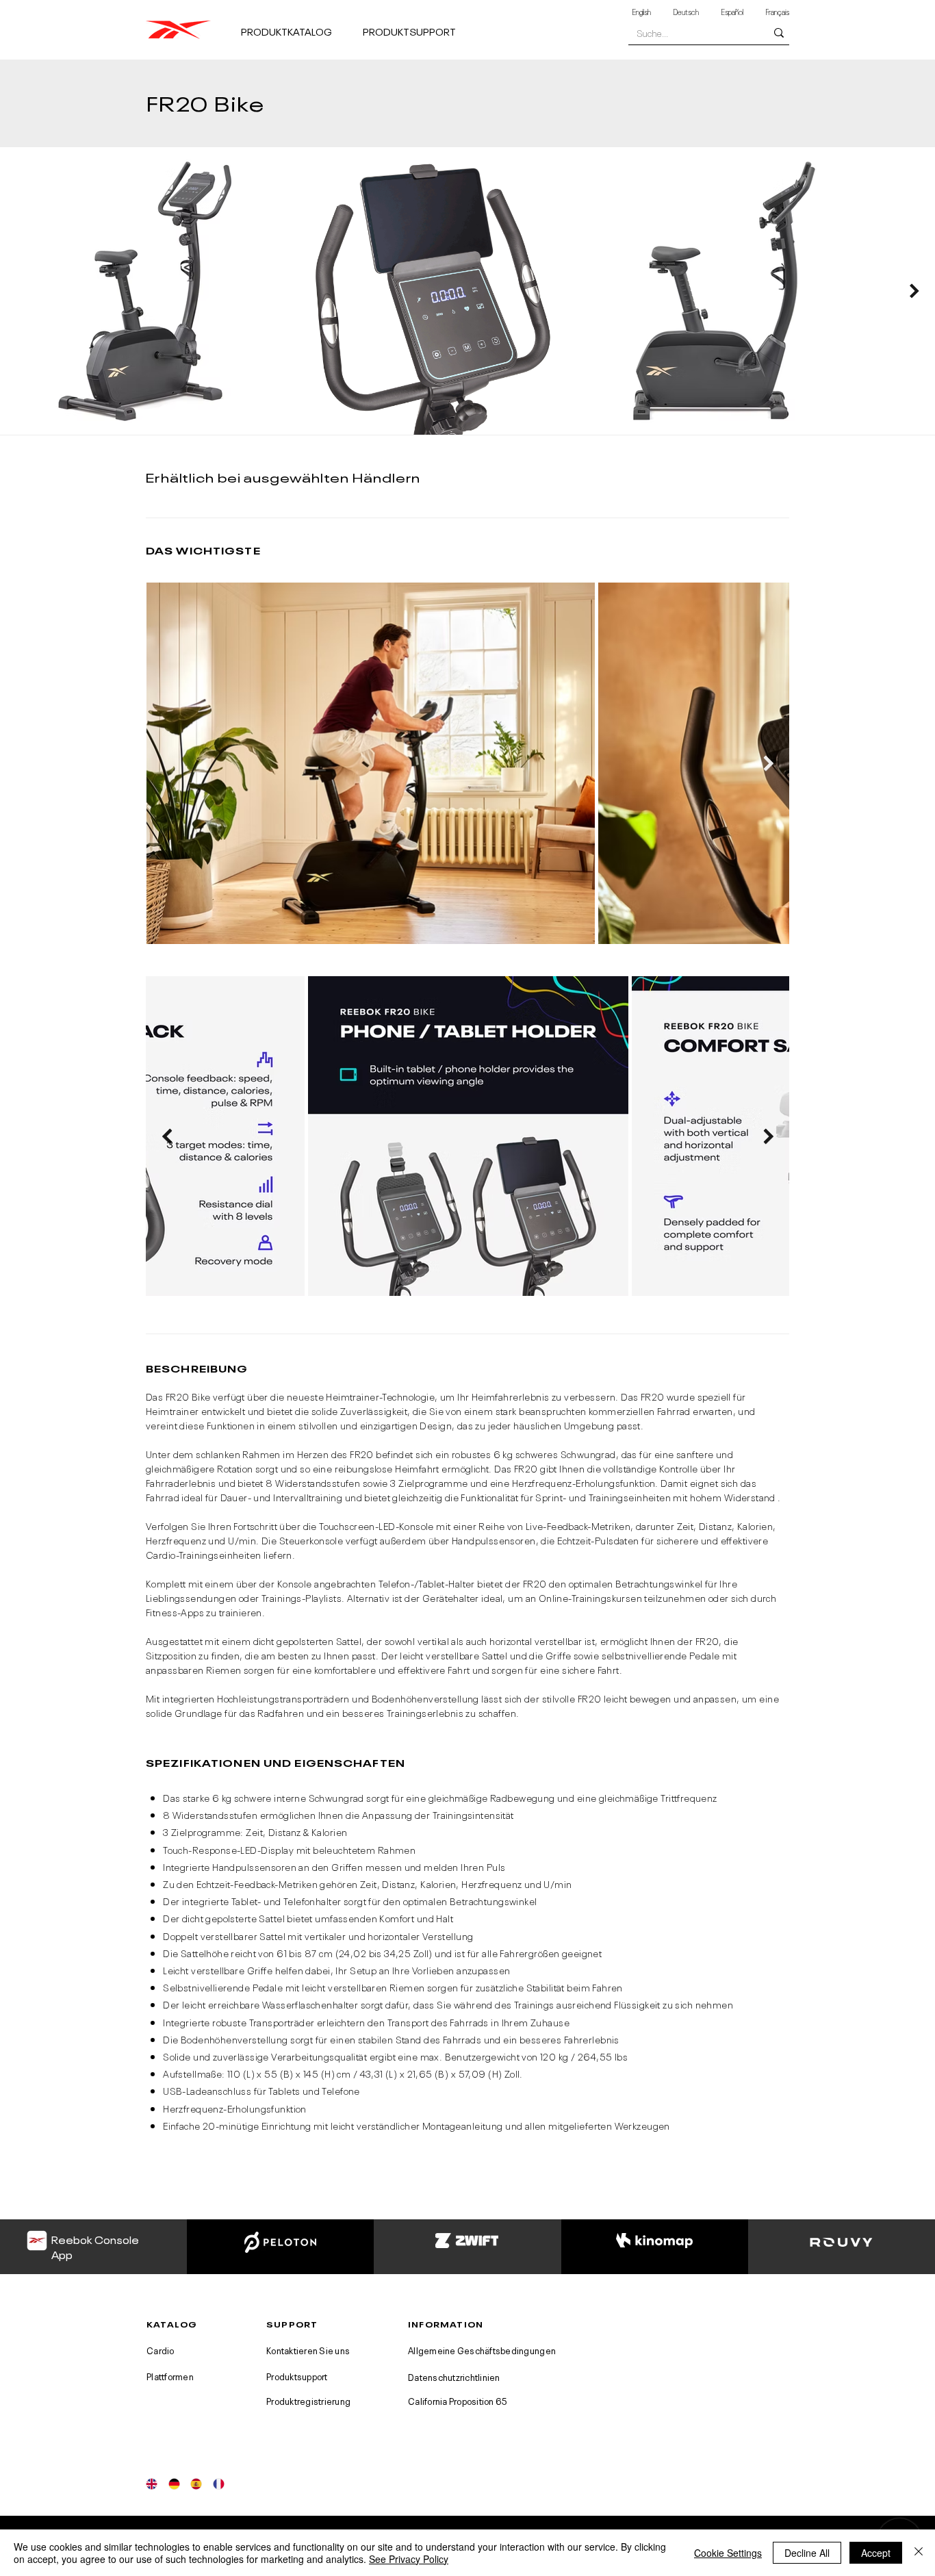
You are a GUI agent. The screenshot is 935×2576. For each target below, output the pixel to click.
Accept (876, 2553)
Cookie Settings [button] (728, 2553)
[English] (152, 2484)
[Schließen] (919, 2553)
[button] (296, 25)
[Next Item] (914, 291)
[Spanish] (196, 2484)
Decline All (807, 2553)
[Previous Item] (167, 1136)
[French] (219, 2484)
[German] (174, 2484)
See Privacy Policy (409, 2559)
